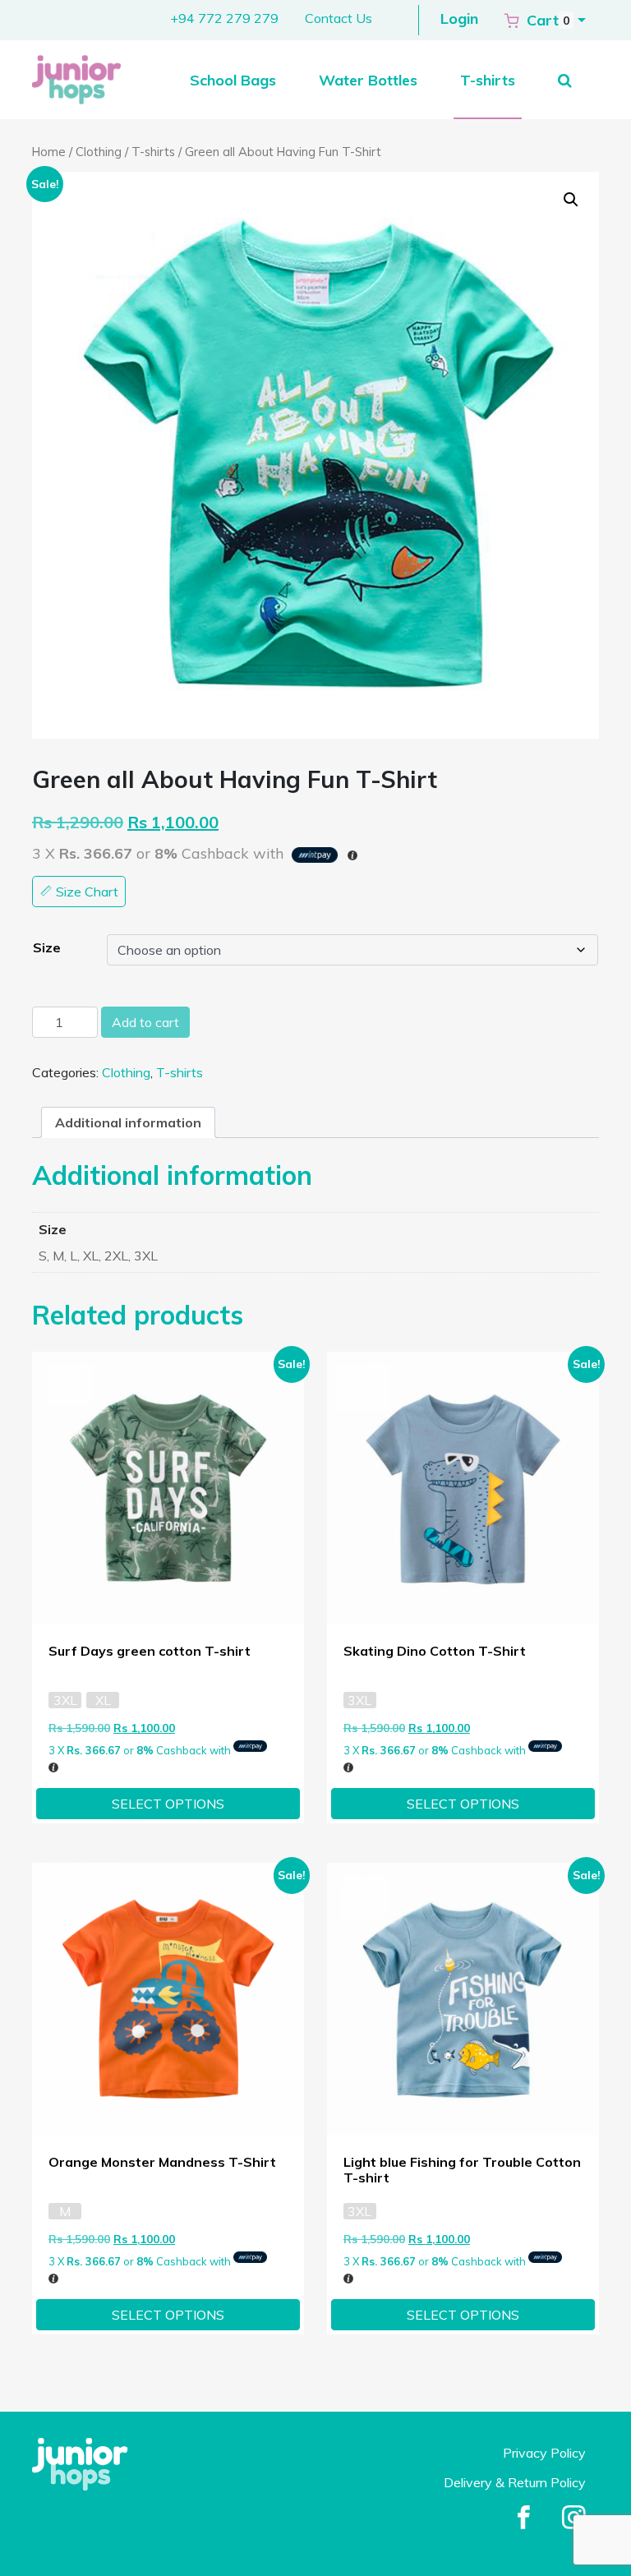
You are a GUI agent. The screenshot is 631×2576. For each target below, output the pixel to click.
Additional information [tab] (128, 1122)
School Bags (233, 80)
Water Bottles (368, 80)
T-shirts (488, 80)
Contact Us (339, 18)
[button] (545, 20)
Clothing (99, 152)
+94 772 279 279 (224, 18)
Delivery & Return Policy (515, 2482)
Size (47, 947)
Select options (168, 1804)
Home (49, 152)
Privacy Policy (544, 2453)
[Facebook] (524, 2518)
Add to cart (145, 1022)
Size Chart (85, 892)
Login (459, 18)
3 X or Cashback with (141, 1750)
